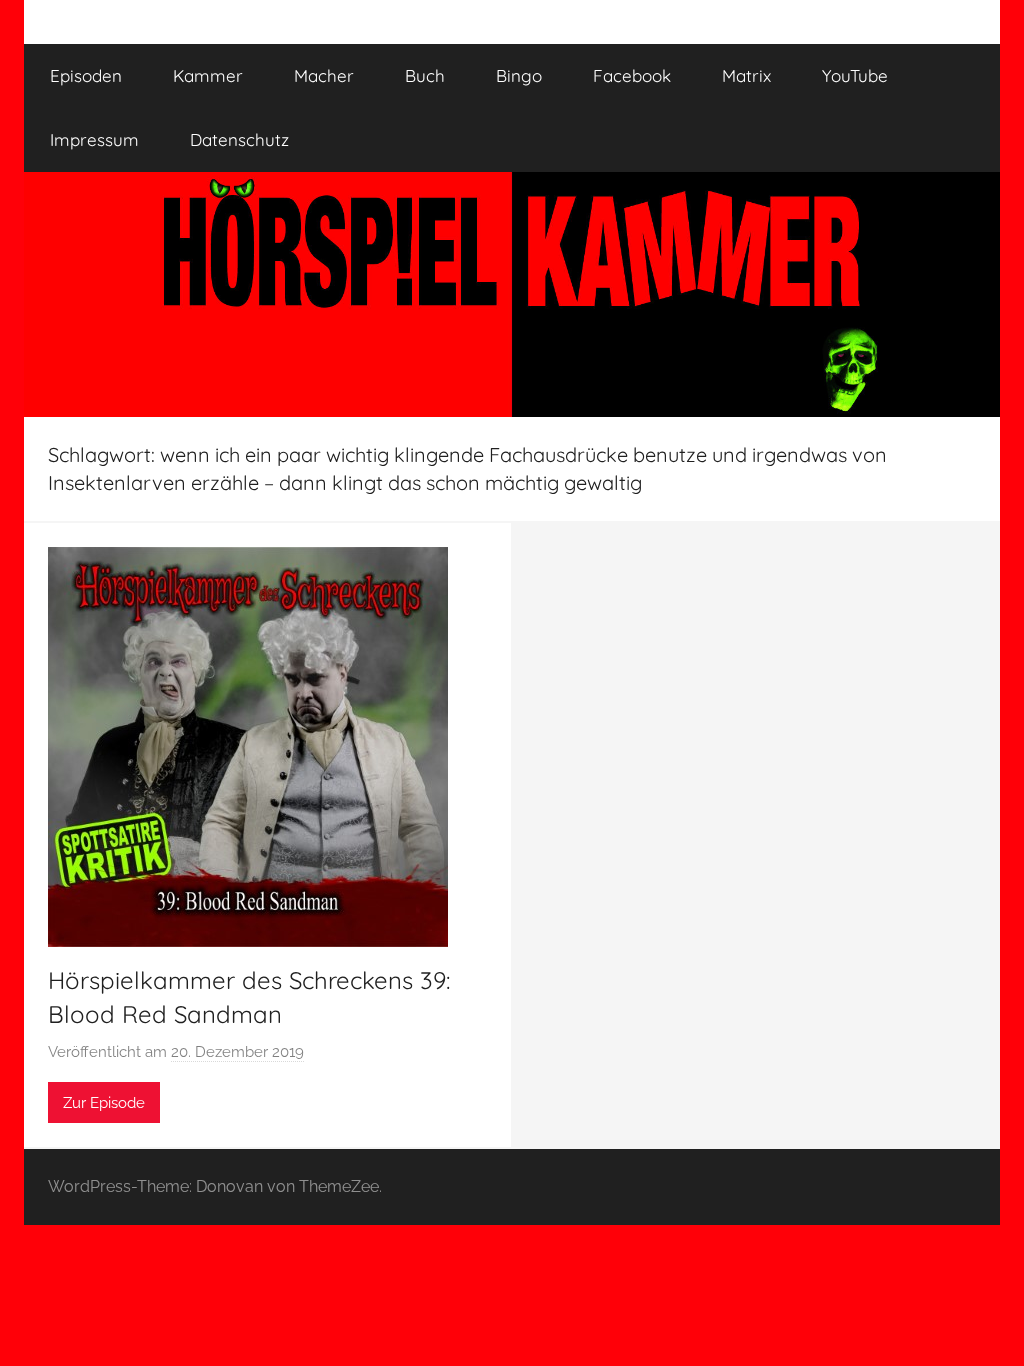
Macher (324, 75)
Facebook (632, 75)
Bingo (519, 75)
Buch (425, 75)
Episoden (86, 75)
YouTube (855, 75)
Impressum (94, 139)
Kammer (208, 75)
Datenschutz (239, 139)
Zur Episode (104, 1103)
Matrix (746, 75)
